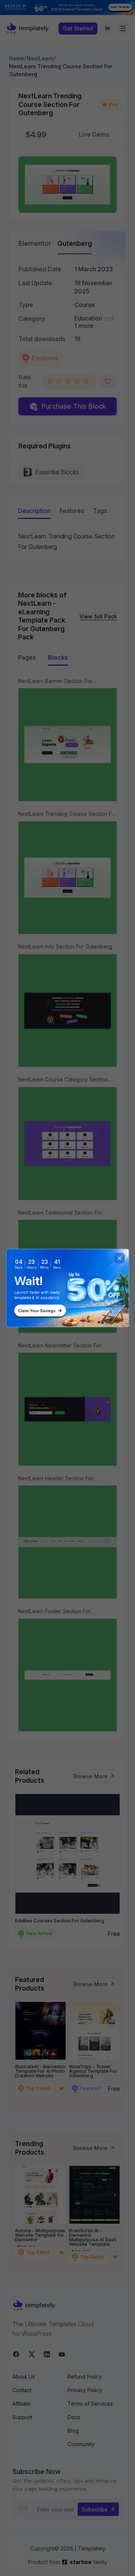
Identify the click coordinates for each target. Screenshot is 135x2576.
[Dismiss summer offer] (120, 1258)
